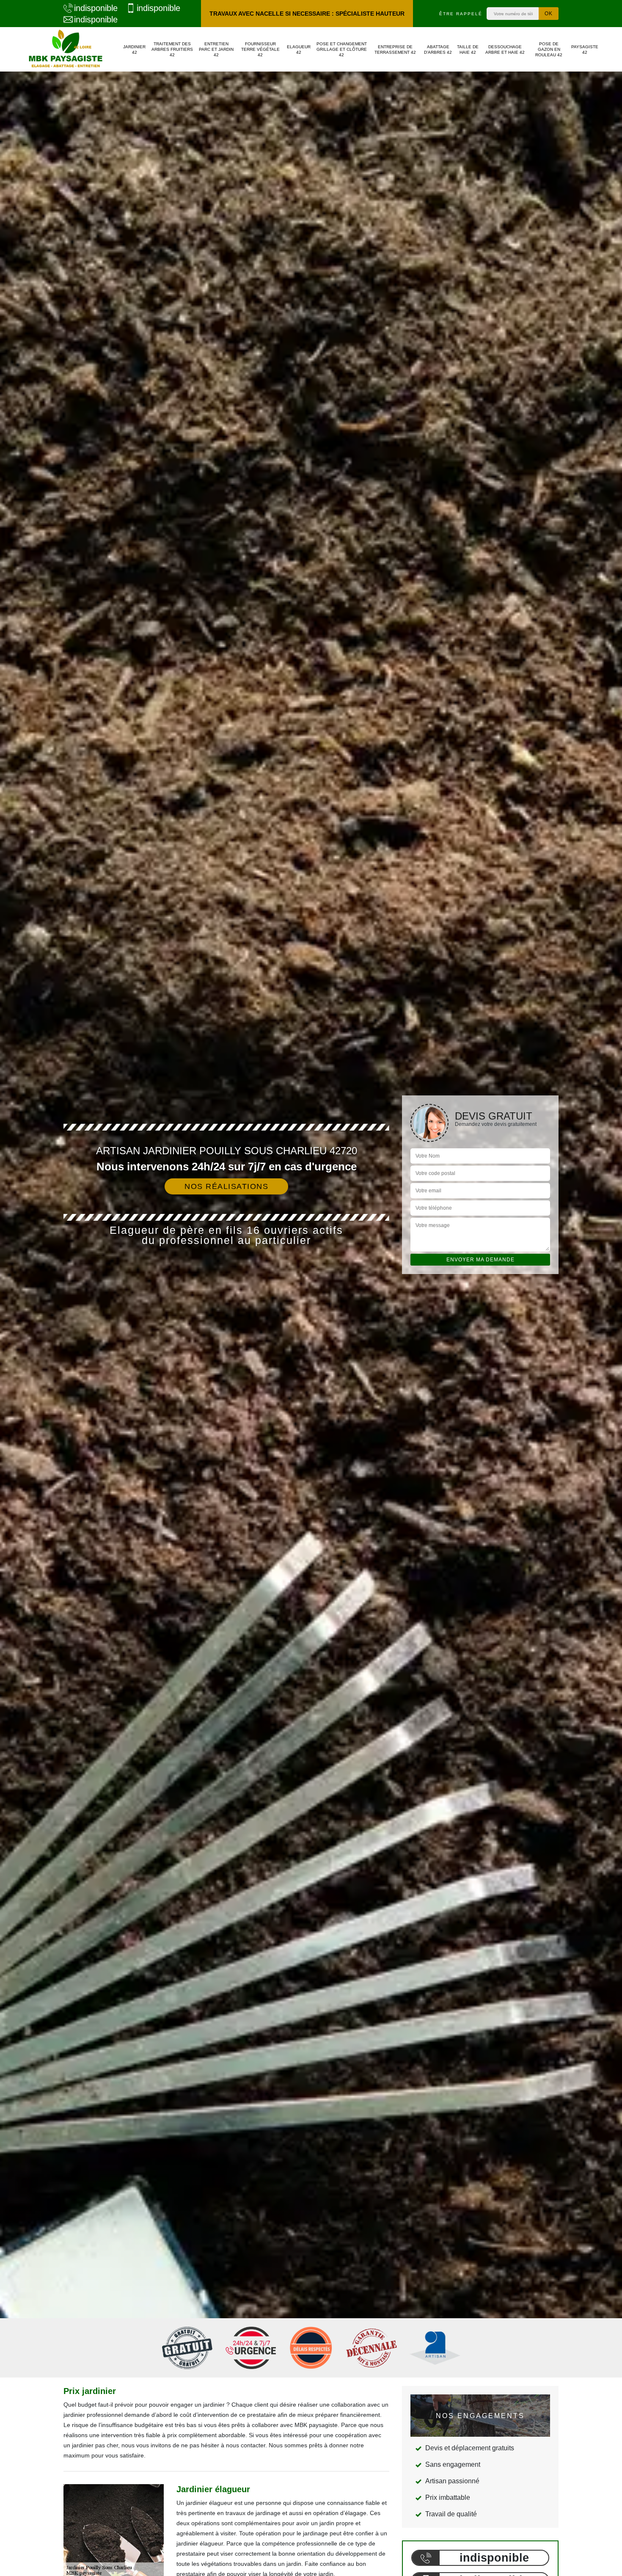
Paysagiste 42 (585, 50)
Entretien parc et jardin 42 (216, 49)
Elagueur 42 (299, 50)
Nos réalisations (226, 1186)
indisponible (96, 8)
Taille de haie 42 (468, 50)
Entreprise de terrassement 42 (395, 50)
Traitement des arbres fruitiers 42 (172, 49)
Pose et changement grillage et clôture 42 (342, 49)
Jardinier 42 (134, 50)
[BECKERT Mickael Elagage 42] (66, 49)
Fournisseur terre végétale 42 (260, 49)
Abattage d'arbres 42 (438, 50)
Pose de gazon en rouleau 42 (549, 49)
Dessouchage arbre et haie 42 (505, 50)
